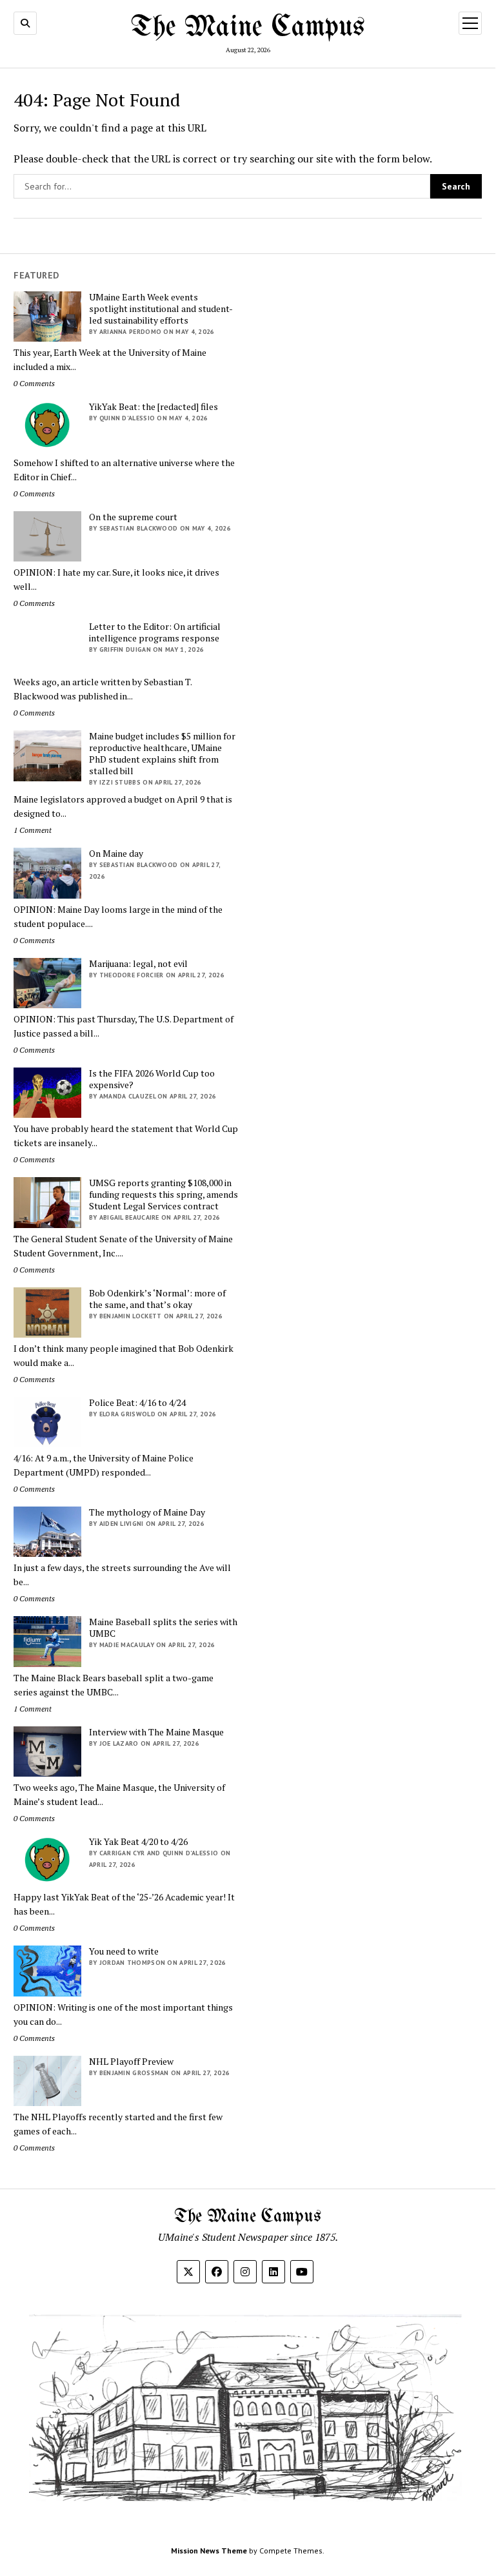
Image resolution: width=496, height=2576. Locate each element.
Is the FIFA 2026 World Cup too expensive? (152, 1079)
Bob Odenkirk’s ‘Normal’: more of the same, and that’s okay (157, 1299)
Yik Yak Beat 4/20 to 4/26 (138, 1842)
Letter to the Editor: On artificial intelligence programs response (155, 632)
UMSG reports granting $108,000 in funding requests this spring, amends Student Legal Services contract (164, 1195)
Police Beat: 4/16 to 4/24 (137, 1403)
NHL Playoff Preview (131, 2062)
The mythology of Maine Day (147, 1512)
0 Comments (34, 383)
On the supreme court (133, 517)
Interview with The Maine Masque (156, 1732)
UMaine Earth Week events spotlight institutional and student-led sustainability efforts (161, 309)
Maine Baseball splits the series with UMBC (163, 1628)
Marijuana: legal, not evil (138, 964)
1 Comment (33, 830)
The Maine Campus (248, 28)
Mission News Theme (209, 2551)
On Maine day (116, 854)
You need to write (124, 1951)
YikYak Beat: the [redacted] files (154, 407)
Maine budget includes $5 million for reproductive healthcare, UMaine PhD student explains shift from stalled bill (162, 754)
